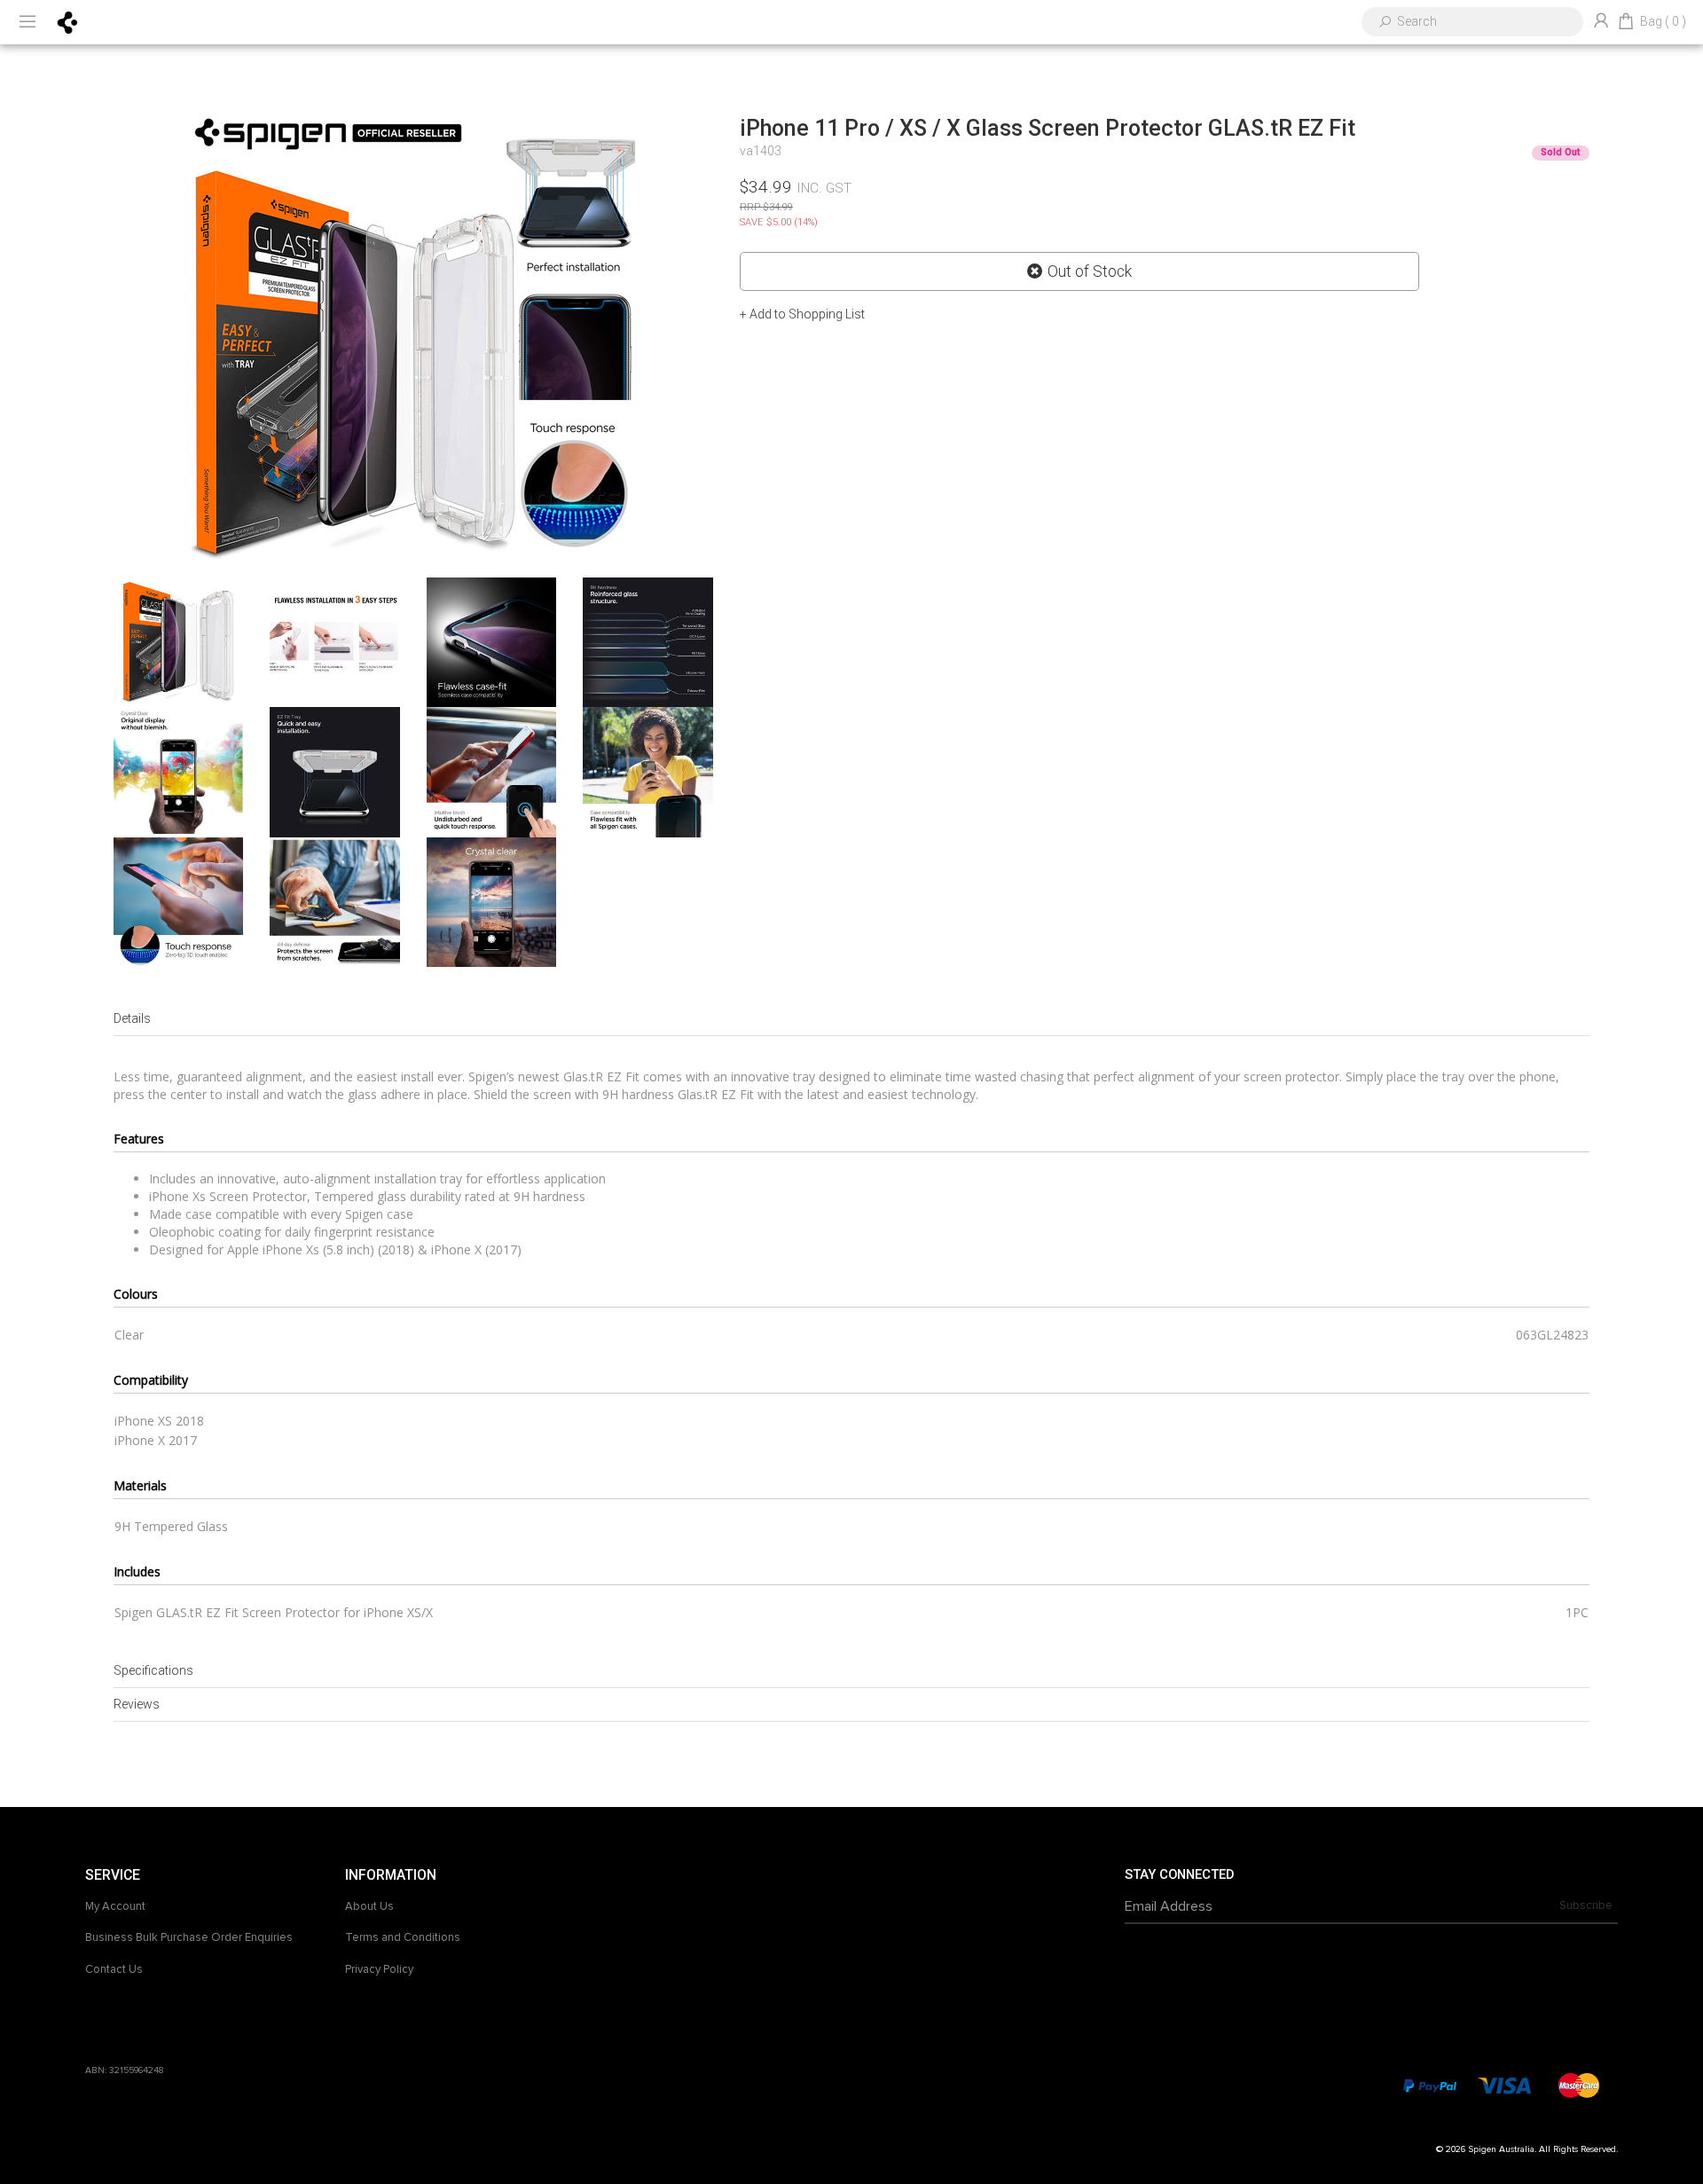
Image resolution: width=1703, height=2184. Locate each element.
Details (132, 1018)
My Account (115, 1906)
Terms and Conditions (403, 1937)
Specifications (153, 1670)
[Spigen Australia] (68, 21)
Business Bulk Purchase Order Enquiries (189, 1937)
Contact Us (114, 1969)
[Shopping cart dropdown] (1626, 22)
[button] (802, 314)
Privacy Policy (379, 1969)
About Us (369, 1906)
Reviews (137, 1704)
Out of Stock (1090, 271)
